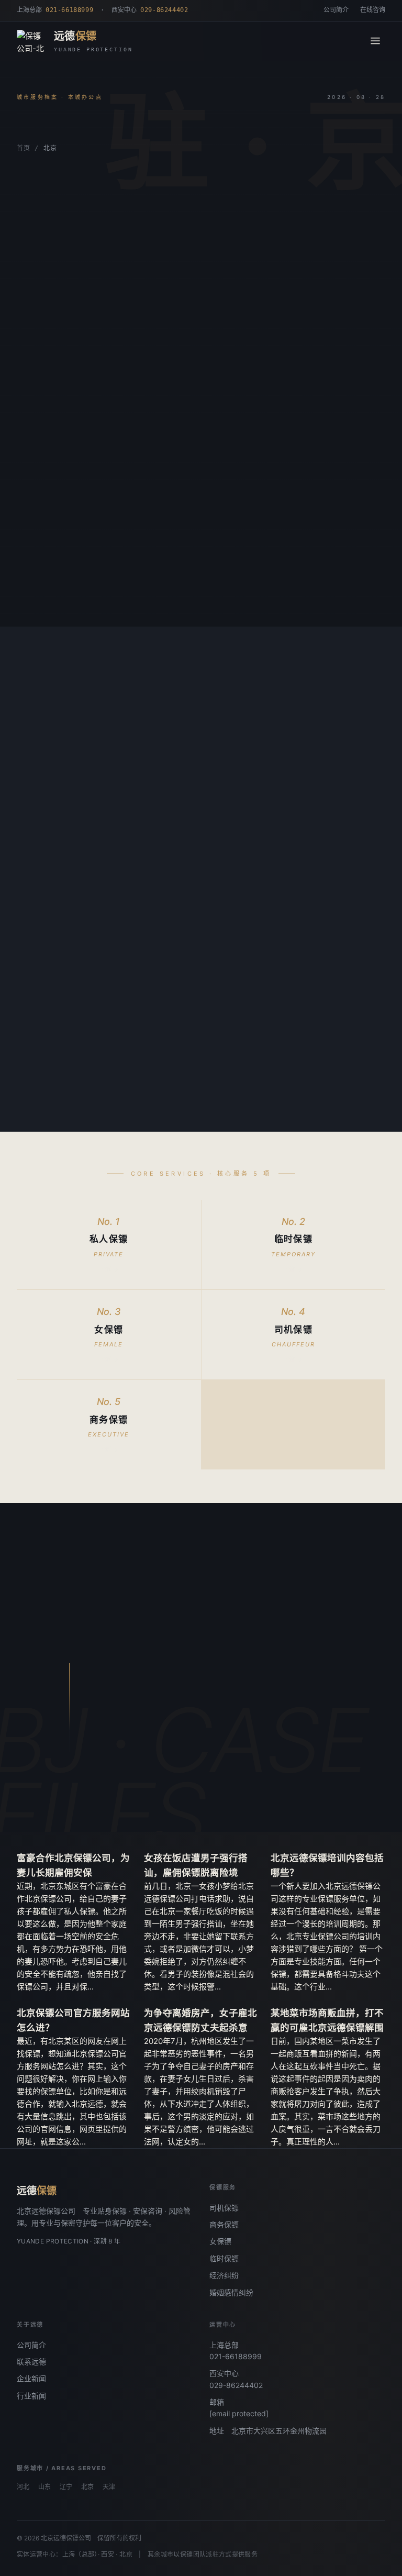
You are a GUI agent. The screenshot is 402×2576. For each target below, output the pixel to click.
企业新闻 (31, 2378)
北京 (87, 2487)
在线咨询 (373, 10)
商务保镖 (224, 2224)
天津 (109, 2487)
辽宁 (66, 2487)
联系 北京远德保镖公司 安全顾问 (254, 1804)
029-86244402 (236, 2385)
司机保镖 (224, 2208)
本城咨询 (49, 390)
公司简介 (336, 10)
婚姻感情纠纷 (231, 2292)
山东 (44, 2487)
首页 (23, 148)
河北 (23, 2487)
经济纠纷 (224, 2275)
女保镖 (220, 2241)
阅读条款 (116, 390)
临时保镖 (224, 2258)
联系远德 (31, 2362)
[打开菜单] (375, 41)
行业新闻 (31, 2396)
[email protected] (239, 2413)
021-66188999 (236, 2356)
